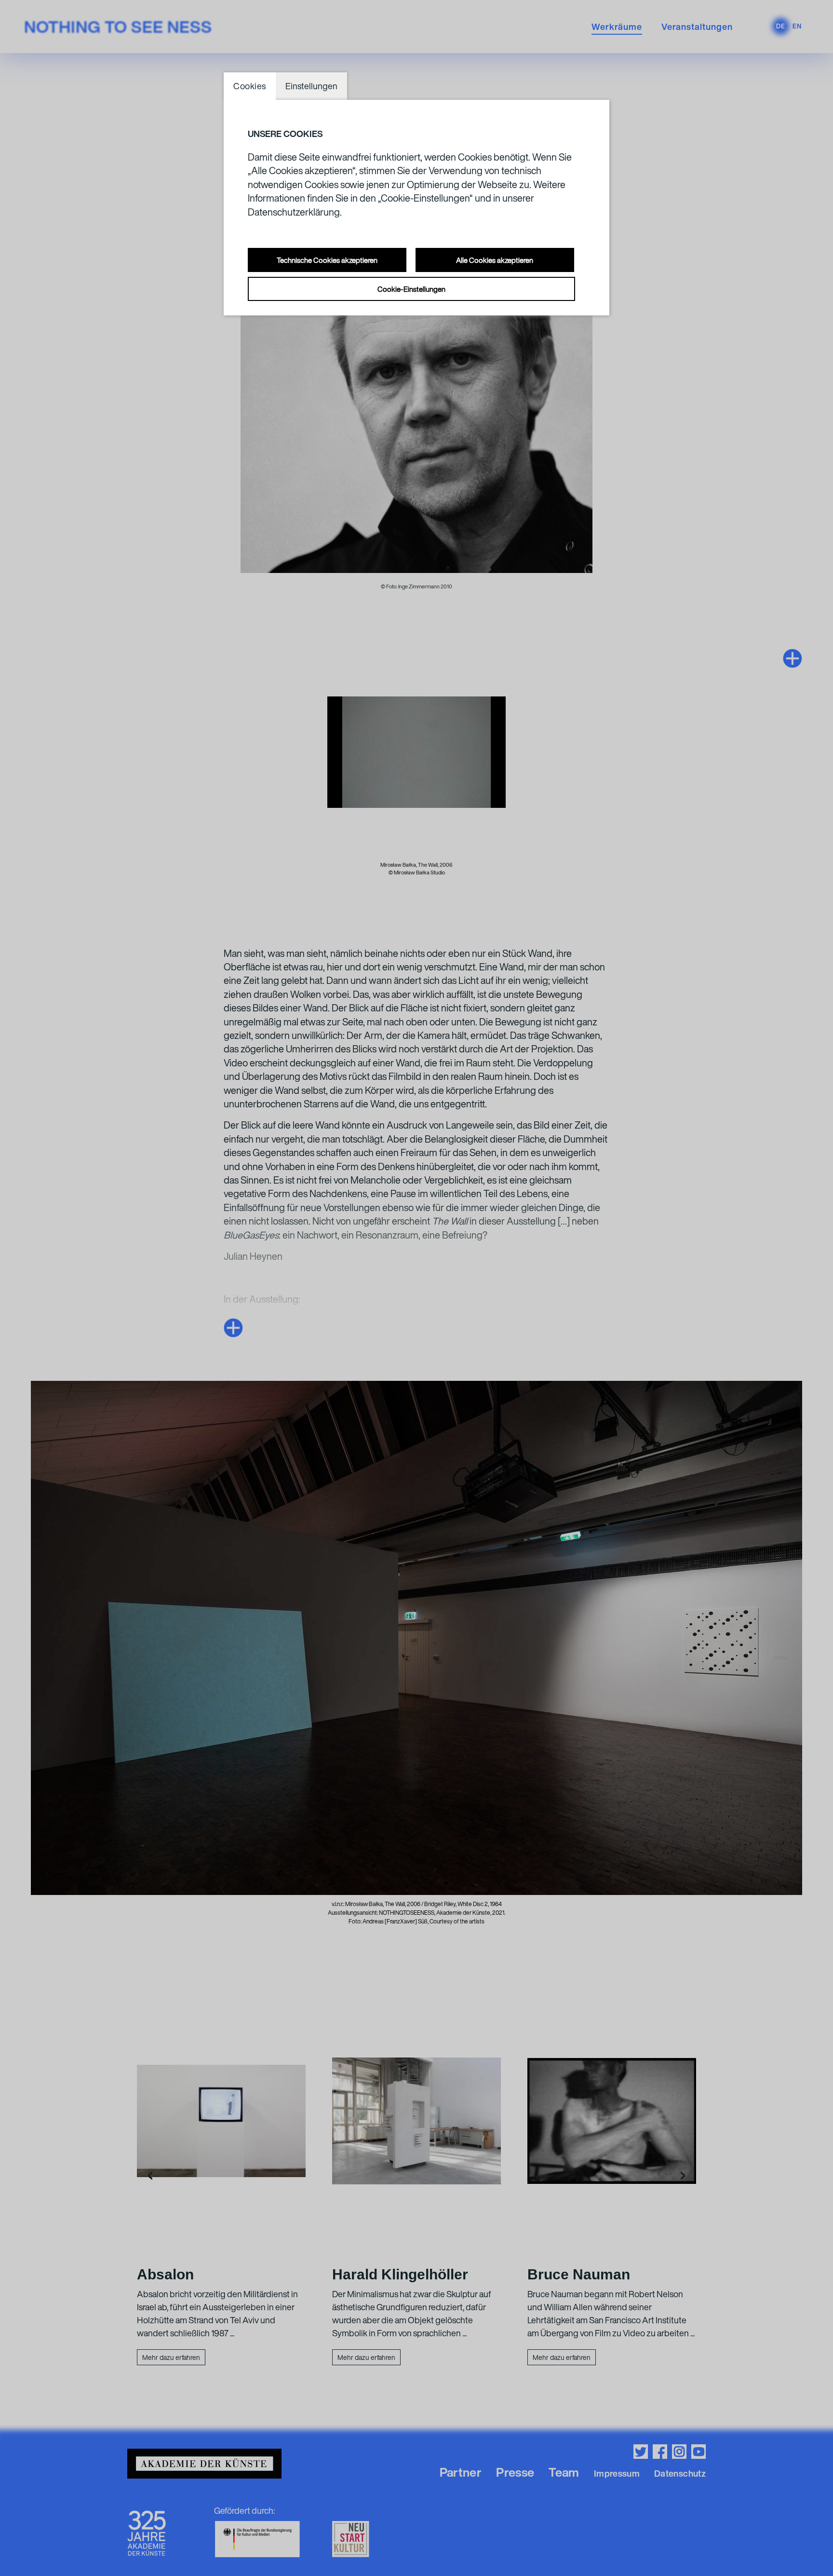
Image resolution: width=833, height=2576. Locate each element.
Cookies (250, 86)
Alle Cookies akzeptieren (495, 260)
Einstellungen (311, 86)
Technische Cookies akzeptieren (327, 260)
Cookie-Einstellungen (411, 289)
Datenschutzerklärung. (295, 212)
